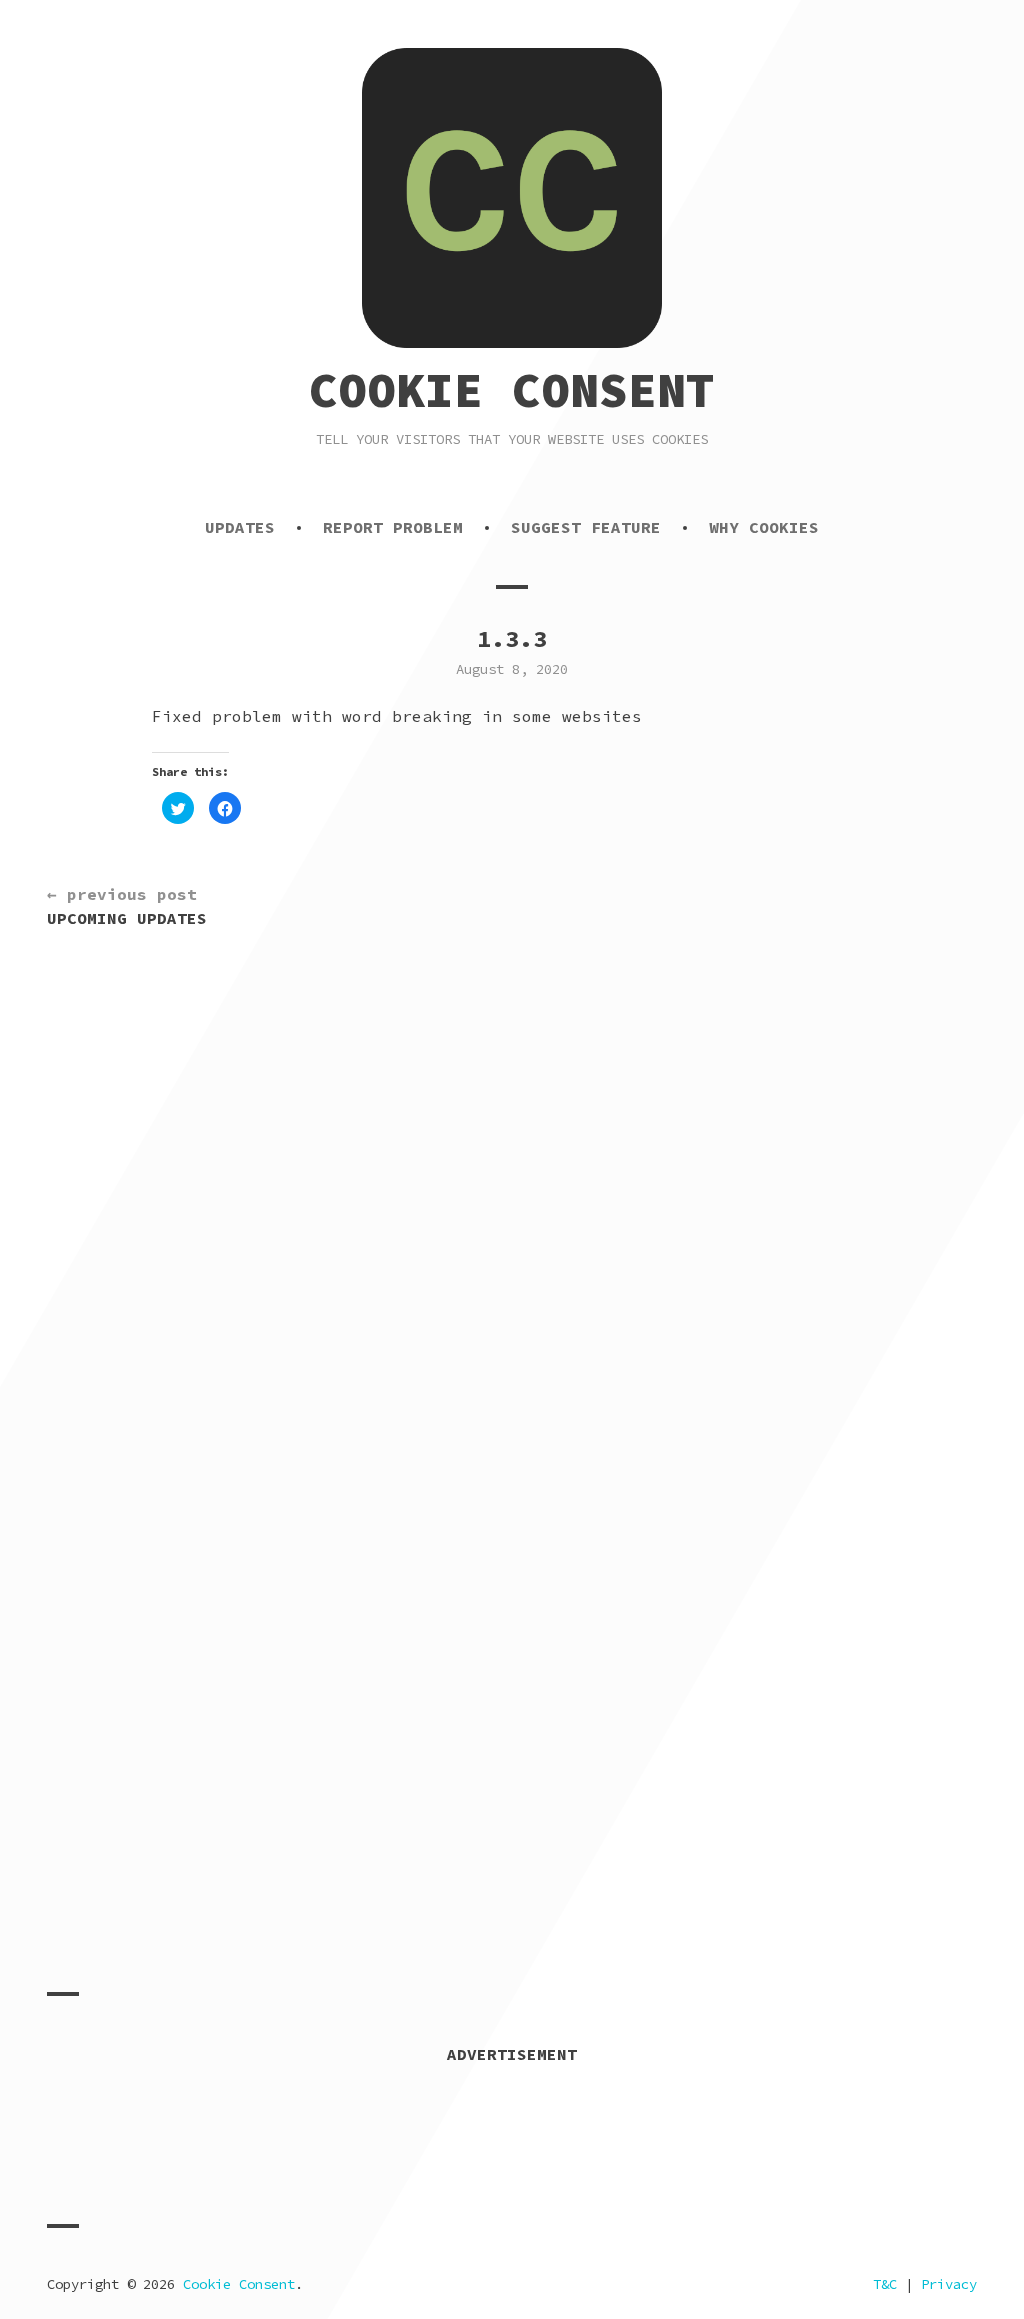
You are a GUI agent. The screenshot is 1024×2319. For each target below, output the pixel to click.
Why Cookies (764, 527)
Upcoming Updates (127, 906)
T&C (885, 2284)
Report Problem (393, 527)
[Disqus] (512, 1220)
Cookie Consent (512, 390)
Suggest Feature (586, 527)
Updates (240, 527)
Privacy (949, 2284)
